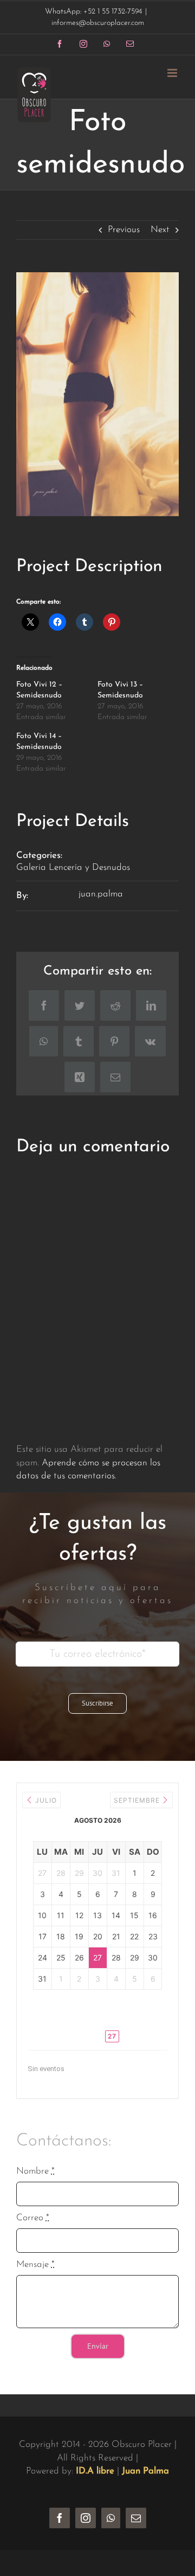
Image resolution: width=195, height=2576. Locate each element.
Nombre (35, 2171)
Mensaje (35, 2264)
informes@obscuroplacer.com (98, 23)
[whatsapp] (111, 2518)
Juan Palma (145, 2471)
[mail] (136, 2518)
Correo (33, 2218)
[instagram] (86, 2518)
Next (160, 230)
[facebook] (60, 2518)
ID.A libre (95, 2471)
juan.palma (101, 894)
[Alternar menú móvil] (173, 73)
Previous (124, 230)
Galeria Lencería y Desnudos (73, 867)
